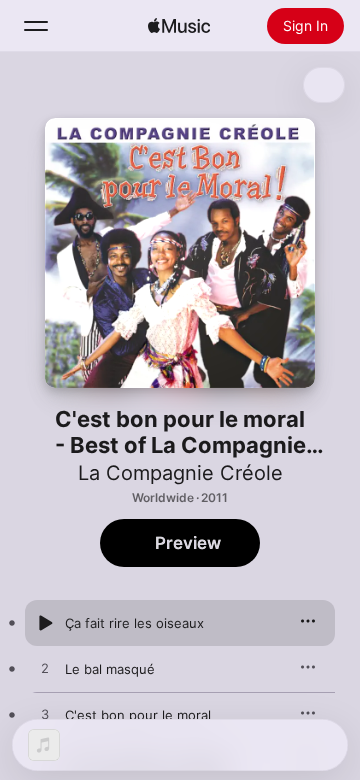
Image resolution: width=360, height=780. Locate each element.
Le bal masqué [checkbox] (110, 669)
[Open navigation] (36, 26)
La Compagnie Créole (180, 473)
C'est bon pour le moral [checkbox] (138, 715)
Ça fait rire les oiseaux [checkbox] (134, 623)
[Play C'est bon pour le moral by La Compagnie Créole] (45, 715)
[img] (179, 26)
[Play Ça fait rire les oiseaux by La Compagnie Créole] (45, 623)
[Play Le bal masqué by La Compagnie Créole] (45, 669)
